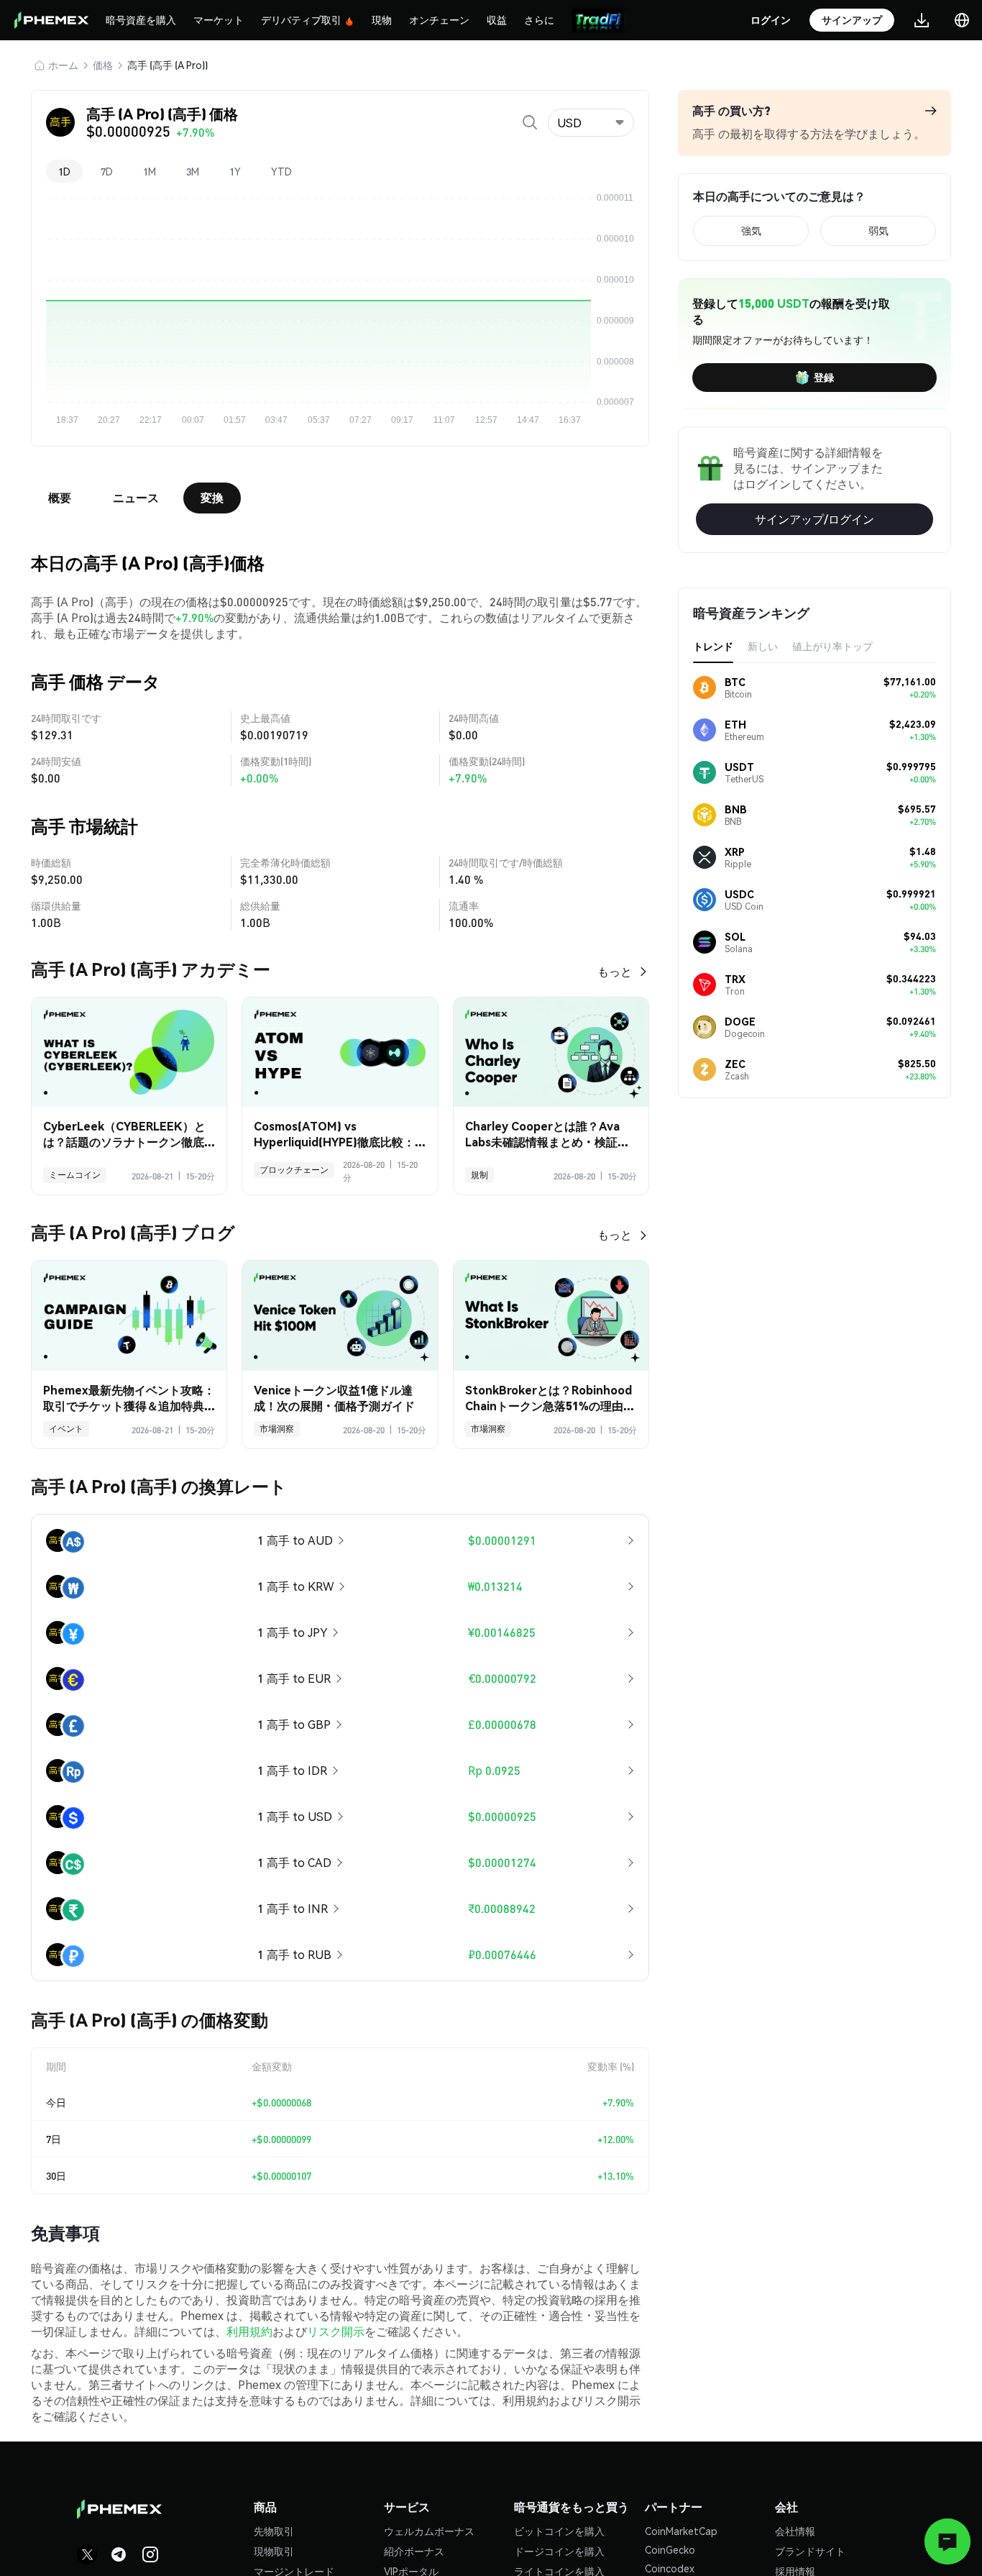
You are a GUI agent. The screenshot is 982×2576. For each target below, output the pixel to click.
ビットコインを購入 (559, 2531)
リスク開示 (336, 2331)
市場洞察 (277, 1429)
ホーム (63, 65)
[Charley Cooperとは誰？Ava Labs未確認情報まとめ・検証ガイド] (551, 1052)
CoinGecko (670, 2549)
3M (193, 171)
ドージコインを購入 (559, 2551)
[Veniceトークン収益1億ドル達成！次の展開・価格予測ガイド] (340, 1316)
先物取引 (274, 2531)
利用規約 (249, 2331)
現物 (382, 19)
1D (64, 171)
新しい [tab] (763, 646)
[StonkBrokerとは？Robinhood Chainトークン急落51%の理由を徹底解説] (551, 1316)
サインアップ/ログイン (814, 519)
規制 (479, 1175)
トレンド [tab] (713, 646)
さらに (539, 19)
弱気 (878, 230)
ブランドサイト (810, 2551)
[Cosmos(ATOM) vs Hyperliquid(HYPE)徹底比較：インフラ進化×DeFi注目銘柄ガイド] (340, 1052)
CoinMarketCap (681, 2531)
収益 (497, 19)
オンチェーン (439, 19)
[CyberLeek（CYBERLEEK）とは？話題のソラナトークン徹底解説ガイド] (129, 1052)
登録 (824, 377)
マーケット (219, 19)
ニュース (136, 497)
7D (107, 171)
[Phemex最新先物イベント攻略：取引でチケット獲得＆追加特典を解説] (129, 1316)
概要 (60, 497)
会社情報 (795, 2531)
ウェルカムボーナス (429, 2531)
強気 (751, 230)
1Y (235, 171)
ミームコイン (75, 1175)
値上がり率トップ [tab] (832, 646)
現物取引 (274, 2551)
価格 (103, 65)
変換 (212, 497)
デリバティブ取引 (301, 19)
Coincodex (670, 2568)
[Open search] (530, 122)
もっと (615, 971)
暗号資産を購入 (141, 19)
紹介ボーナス (414, 2551)
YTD (281, 171)
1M (150, 171)
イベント (66, 1429)
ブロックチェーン (294, 1170)
